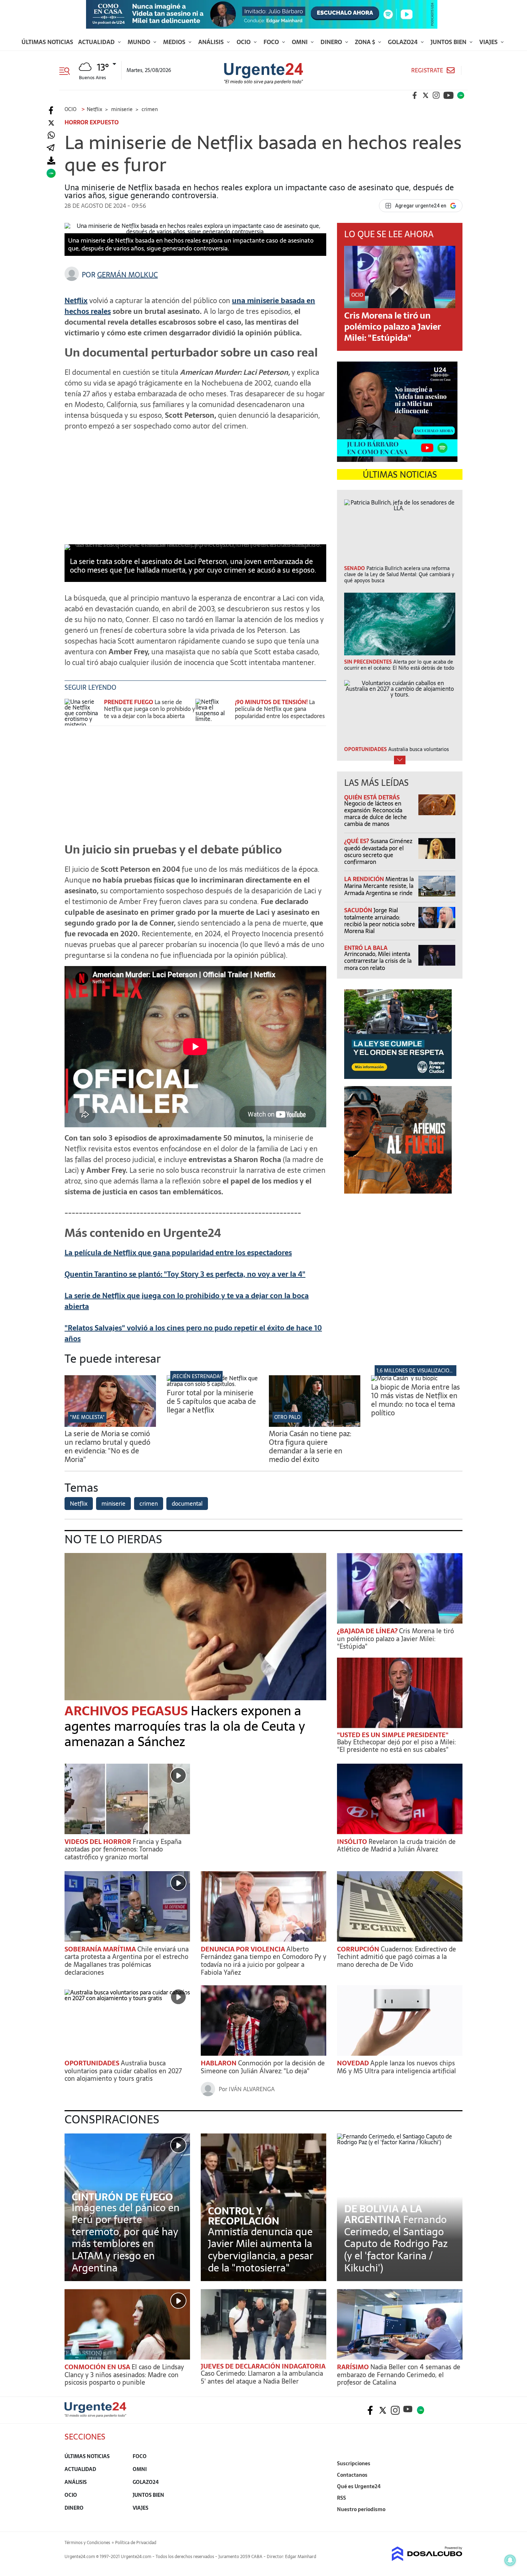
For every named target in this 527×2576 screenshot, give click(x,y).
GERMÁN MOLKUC (127, 275)
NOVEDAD (354, 2063)
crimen (149, 1504)
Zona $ (366, 42)
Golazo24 (403, 42)
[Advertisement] (195, 487)
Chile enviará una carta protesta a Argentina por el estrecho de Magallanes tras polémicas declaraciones (127, 1961)
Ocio (244, 42)
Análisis (212, 42)
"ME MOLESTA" (87, 1417)
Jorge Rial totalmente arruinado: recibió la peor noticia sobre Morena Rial (380, 921)
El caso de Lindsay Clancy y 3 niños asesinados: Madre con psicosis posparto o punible (124, 2375)
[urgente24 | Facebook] (415, 95)
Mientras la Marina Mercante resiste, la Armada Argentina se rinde (379, 886)
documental (187, 1504)
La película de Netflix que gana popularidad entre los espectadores (280, 709)
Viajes (489, 42)
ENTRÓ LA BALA (366, 948)
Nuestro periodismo (361, 2509)
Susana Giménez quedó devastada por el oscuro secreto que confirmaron (378, 851)
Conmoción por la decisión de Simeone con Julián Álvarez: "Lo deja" (263, 2067)
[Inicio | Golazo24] (461, 95)
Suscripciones (354, 2463)
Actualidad (97, 42)
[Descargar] (51, 161)
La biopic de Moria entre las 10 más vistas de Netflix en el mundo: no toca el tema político (416, 1400)
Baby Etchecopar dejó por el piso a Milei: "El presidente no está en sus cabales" (396, 1746)
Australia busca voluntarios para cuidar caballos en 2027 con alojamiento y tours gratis (123, 2071)
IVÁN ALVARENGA (252, 2089)
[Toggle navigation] (67, 70)
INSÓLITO (353, 1842)
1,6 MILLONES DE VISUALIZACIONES (417, 1371)
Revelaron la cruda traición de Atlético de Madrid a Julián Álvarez (396, 1846)
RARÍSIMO (354, 2367)
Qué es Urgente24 (359, 2486)
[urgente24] (95, 2415)
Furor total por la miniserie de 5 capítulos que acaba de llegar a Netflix (211, 1401)
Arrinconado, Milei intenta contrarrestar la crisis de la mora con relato (378, 961)
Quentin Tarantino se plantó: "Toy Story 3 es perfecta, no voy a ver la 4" (185, 1274)
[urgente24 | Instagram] (436, 95)
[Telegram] (51, 148)
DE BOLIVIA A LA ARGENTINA (383, 2214)
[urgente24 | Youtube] (448, 95)
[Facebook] (51, 111)
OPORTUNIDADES (93, 2063)
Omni (300, 42)
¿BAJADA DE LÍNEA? (368, 1631)
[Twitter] (51, 123)
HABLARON (219, 2063)
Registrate (427, 70)
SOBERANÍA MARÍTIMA (101, 1949)
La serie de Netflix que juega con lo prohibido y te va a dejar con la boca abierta (149, 709)
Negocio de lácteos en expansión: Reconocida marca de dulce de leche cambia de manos (376, 814)
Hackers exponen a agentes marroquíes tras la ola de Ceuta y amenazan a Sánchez (185, 1726)
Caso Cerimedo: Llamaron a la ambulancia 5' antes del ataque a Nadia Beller (262, 2377)
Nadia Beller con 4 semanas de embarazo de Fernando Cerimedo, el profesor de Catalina (399, 2375)
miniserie (113, 1504)
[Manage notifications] (510, 2560)
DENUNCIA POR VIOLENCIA (244, 1949)
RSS (341, 2498)
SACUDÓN (359, 910)
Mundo (140, 42)
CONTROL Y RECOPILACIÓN (244, 2216)
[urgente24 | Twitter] (426, 95)
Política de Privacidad (136, 2543)
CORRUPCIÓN (359, 1949)
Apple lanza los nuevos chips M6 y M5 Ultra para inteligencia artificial (397, 2067)
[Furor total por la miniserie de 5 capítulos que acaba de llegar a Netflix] (212, 1384)
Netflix (79, 1504)
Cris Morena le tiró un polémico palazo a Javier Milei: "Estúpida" (393, 327)
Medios (175, 42)
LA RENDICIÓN (365, 879)
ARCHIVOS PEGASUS (128, 1711)
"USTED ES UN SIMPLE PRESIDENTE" (393, 1735)
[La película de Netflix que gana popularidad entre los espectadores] (213, 712)
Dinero (332, 42)
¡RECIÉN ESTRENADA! (196, 1376)
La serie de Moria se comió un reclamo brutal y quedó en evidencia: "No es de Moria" (107, 1447)
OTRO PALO (287, 1417)
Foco (272, 42)
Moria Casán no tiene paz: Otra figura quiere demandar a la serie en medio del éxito (310, 1447)
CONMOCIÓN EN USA (98, 2367)
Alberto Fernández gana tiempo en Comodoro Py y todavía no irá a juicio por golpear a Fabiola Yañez (263, 1961)
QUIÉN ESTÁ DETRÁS (372, 797)
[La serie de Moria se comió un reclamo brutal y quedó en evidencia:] (110, 1425)
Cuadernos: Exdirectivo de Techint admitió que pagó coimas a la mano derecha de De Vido (397, 1957)
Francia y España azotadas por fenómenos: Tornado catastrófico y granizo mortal (123, 1849)
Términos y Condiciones (87, 2543)
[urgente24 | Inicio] (454, 2520)
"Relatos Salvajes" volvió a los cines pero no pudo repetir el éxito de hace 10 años (193, 1333)
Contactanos (352, 2475)
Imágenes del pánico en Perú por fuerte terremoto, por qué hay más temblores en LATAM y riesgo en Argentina (126, 2238)
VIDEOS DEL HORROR (99, 1842)
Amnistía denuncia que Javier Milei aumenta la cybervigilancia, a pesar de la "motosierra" (261, 2250)
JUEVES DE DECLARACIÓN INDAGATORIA (263, 2366)
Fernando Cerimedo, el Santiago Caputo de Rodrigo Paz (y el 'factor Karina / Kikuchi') (396, 2243)
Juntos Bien (449, 42)
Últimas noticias (47, 42)
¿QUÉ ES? (357, 841)
